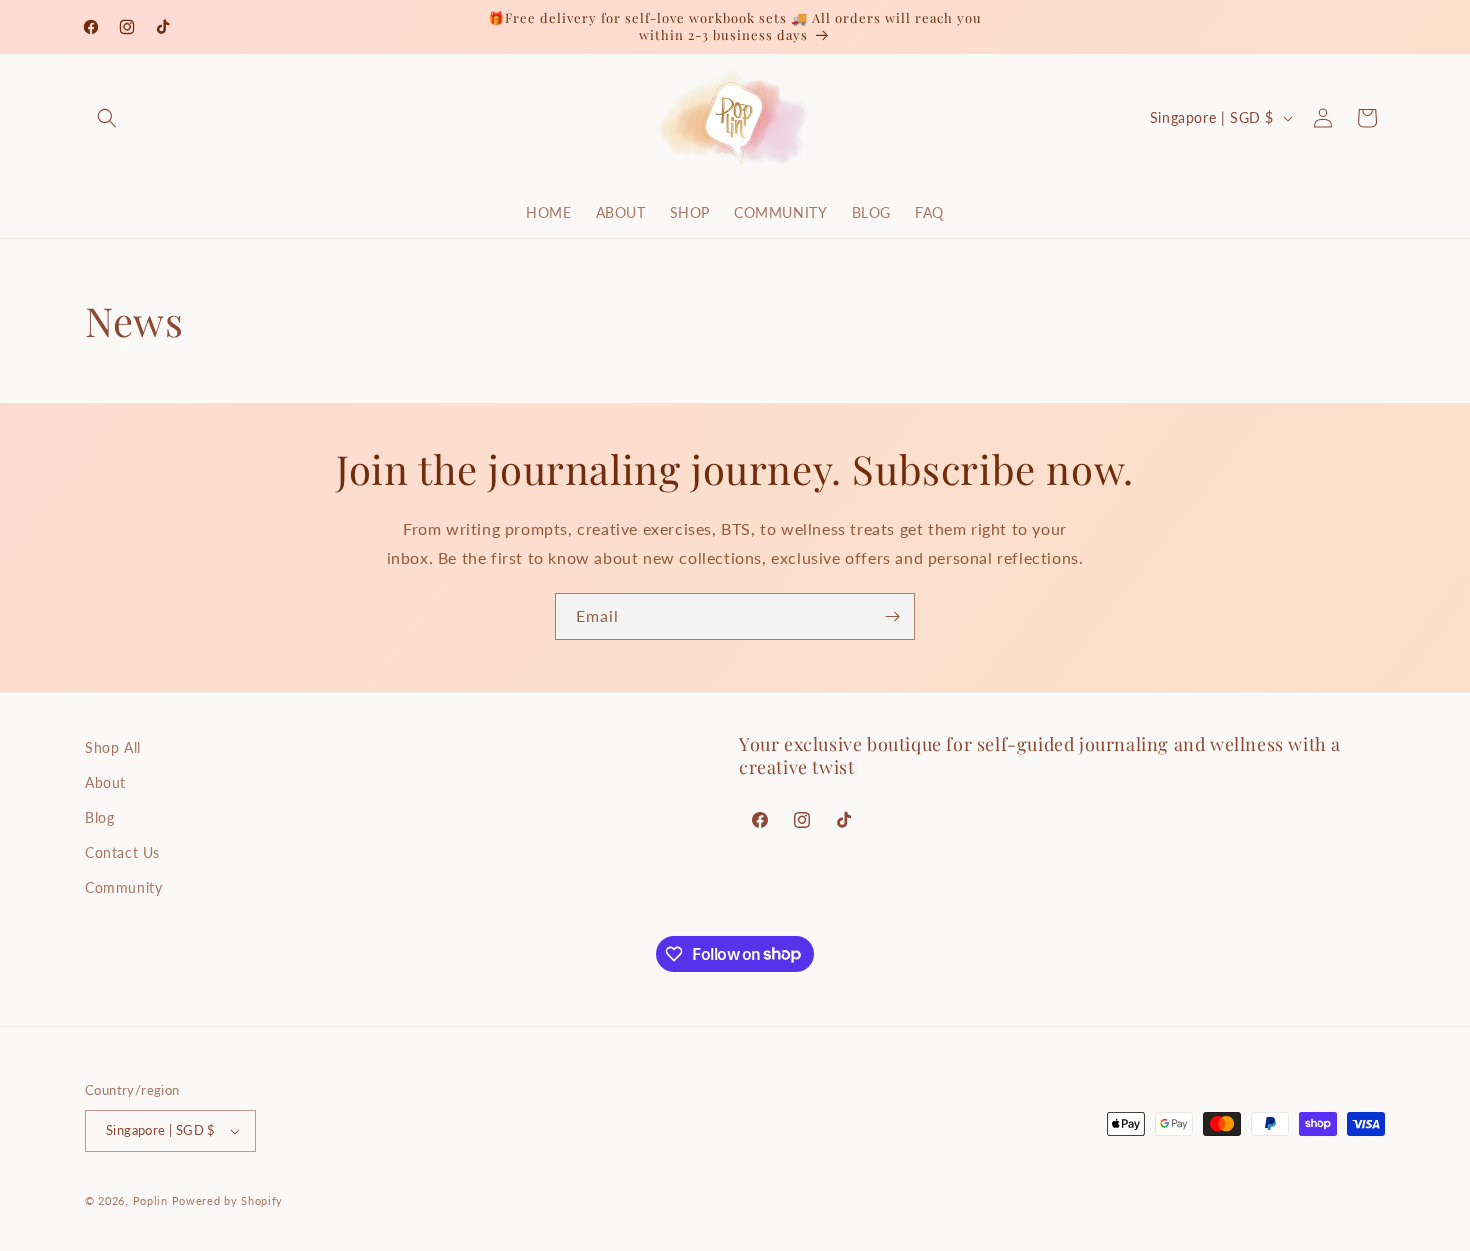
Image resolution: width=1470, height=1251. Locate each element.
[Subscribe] (892, 616)
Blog (99, 817)
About (105, 782)
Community (123, 887)
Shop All (113, 747)
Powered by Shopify (228, 1200)
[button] (107, 118)
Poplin (150, 1200)
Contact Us (122, 852)
